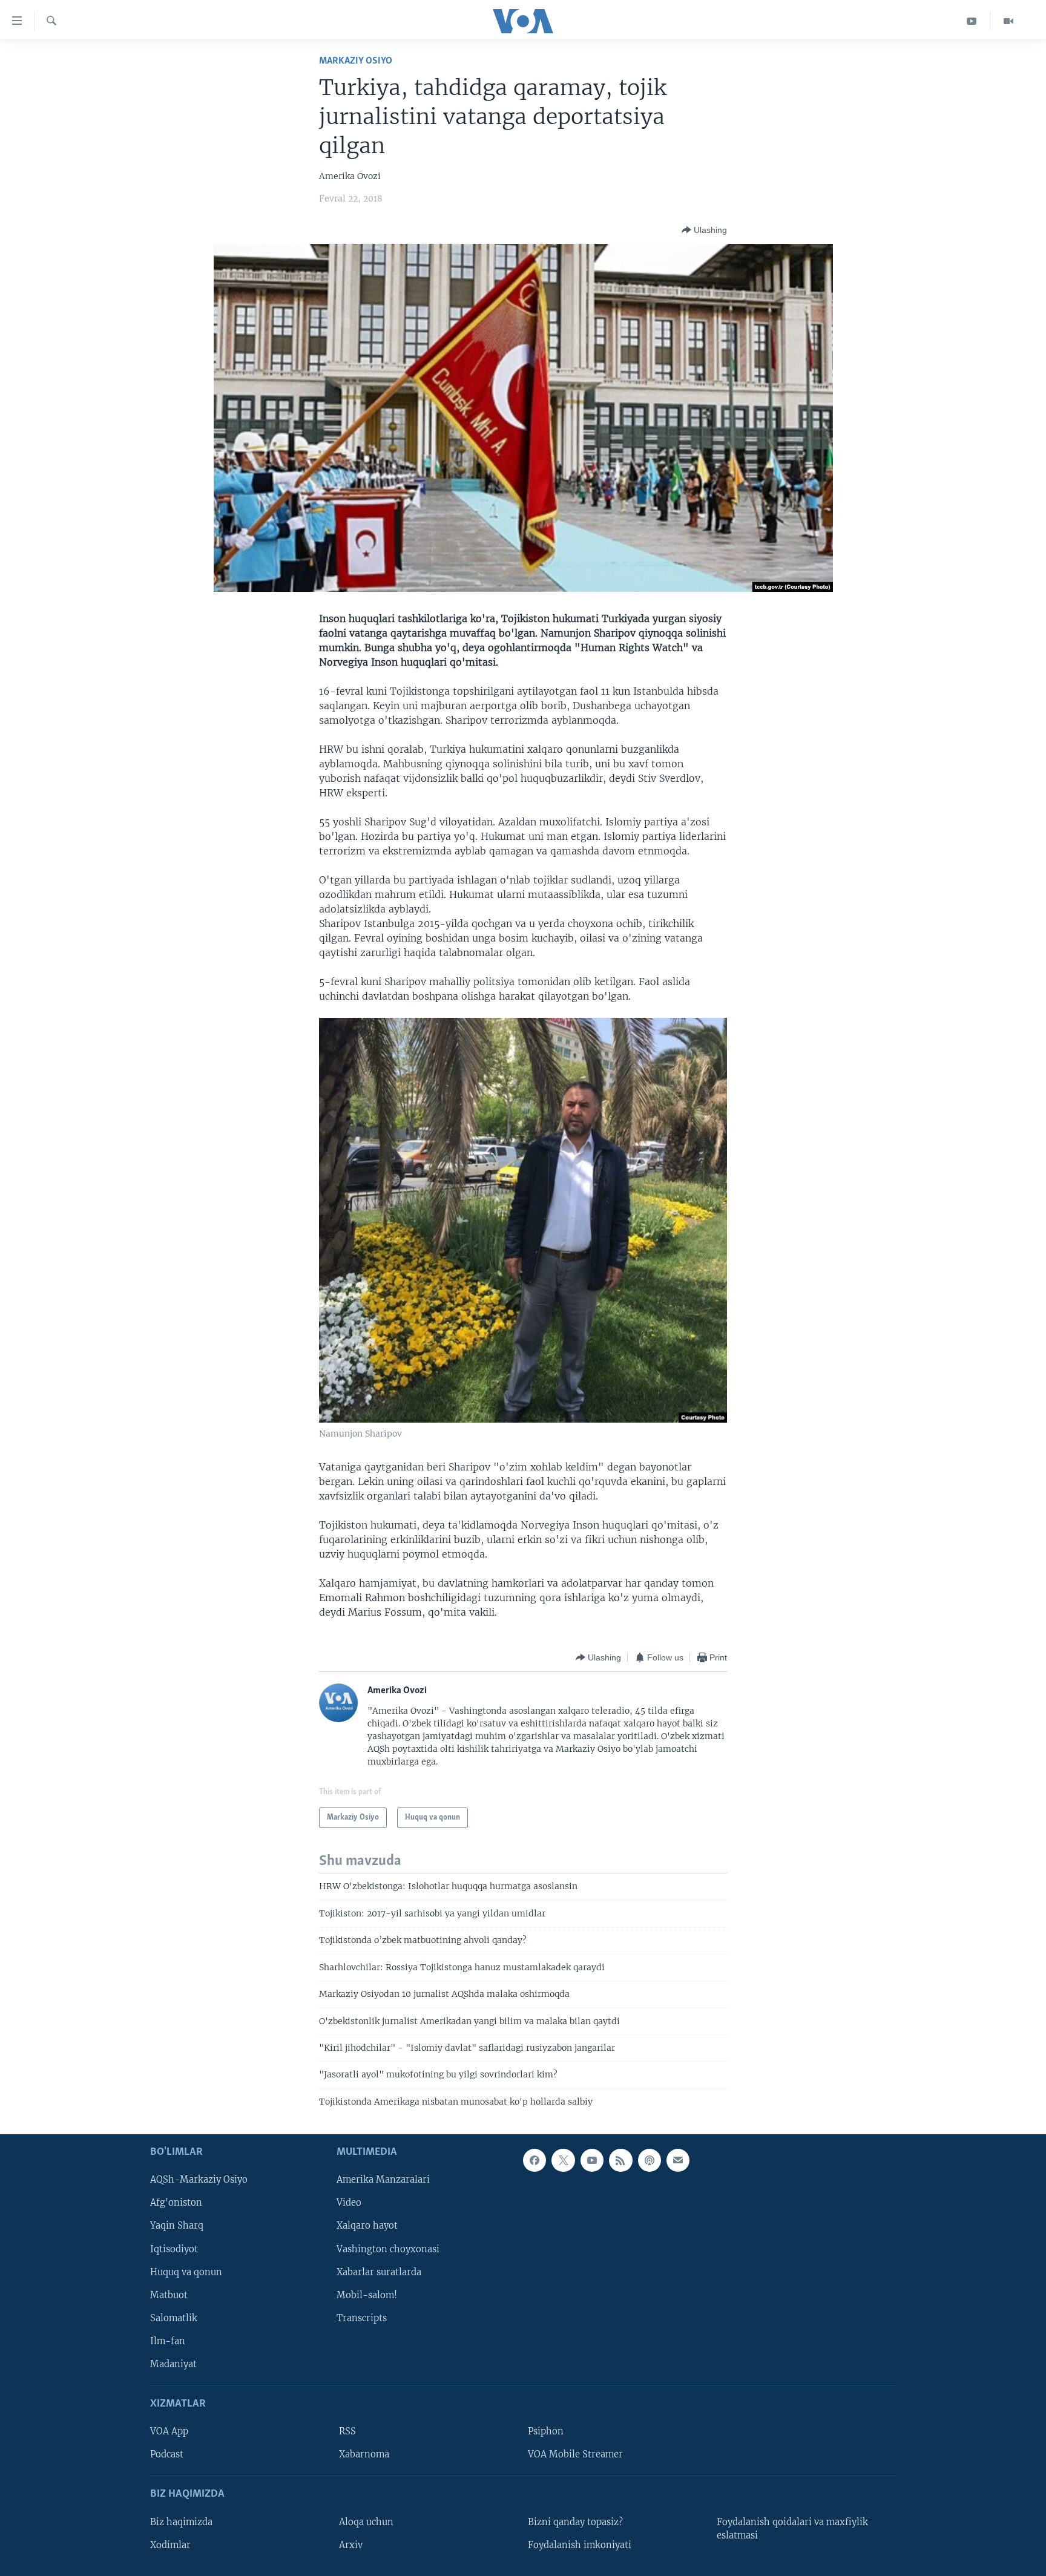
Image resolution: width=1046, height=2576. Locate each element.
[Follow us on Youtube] (592, 2160)
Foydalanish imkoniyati (580, 2545)
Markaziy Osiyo (356, 61)
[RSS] (620, 2160)
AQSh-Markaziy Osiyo (199, 2180)
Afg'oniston (176, 2203)
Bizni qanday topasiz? (575, 2522)
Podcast (167, 2454)
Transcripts (362, 2318)
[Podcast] (650, 2160)
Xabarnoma (364, 2454)
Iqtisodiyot (174, 2249)
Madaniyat (173, 2364)
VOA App (169, 2431)
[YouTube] (972, 21)
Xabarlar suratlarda (379, 2272)
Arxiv (351, 2545)
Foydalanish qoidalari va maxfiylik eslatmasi (792, 2529)
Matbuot (169, 2295)
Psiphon (546, 2431)
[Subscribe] (678, 2160)
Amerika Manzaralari (383, 2180)
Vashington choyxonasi (388, 2249)
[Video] (1008, 21)
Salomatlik (174, 2318)
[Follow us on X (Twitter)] (563, 2160)
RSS (347, 2431)
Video (349, 2203)
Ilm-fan (168, 2341)
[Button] (704, 230)
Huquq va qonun (186, 2272)
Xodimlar (170, 2545)
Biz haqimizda (181, 2522)
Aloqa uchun (366, 2522)
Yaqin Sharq (177, 2226)
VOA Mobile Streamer (575, 2454)
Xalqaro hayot (367, 2226)
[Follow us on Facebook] (535, 2160)
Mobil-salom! (367, 2295)
